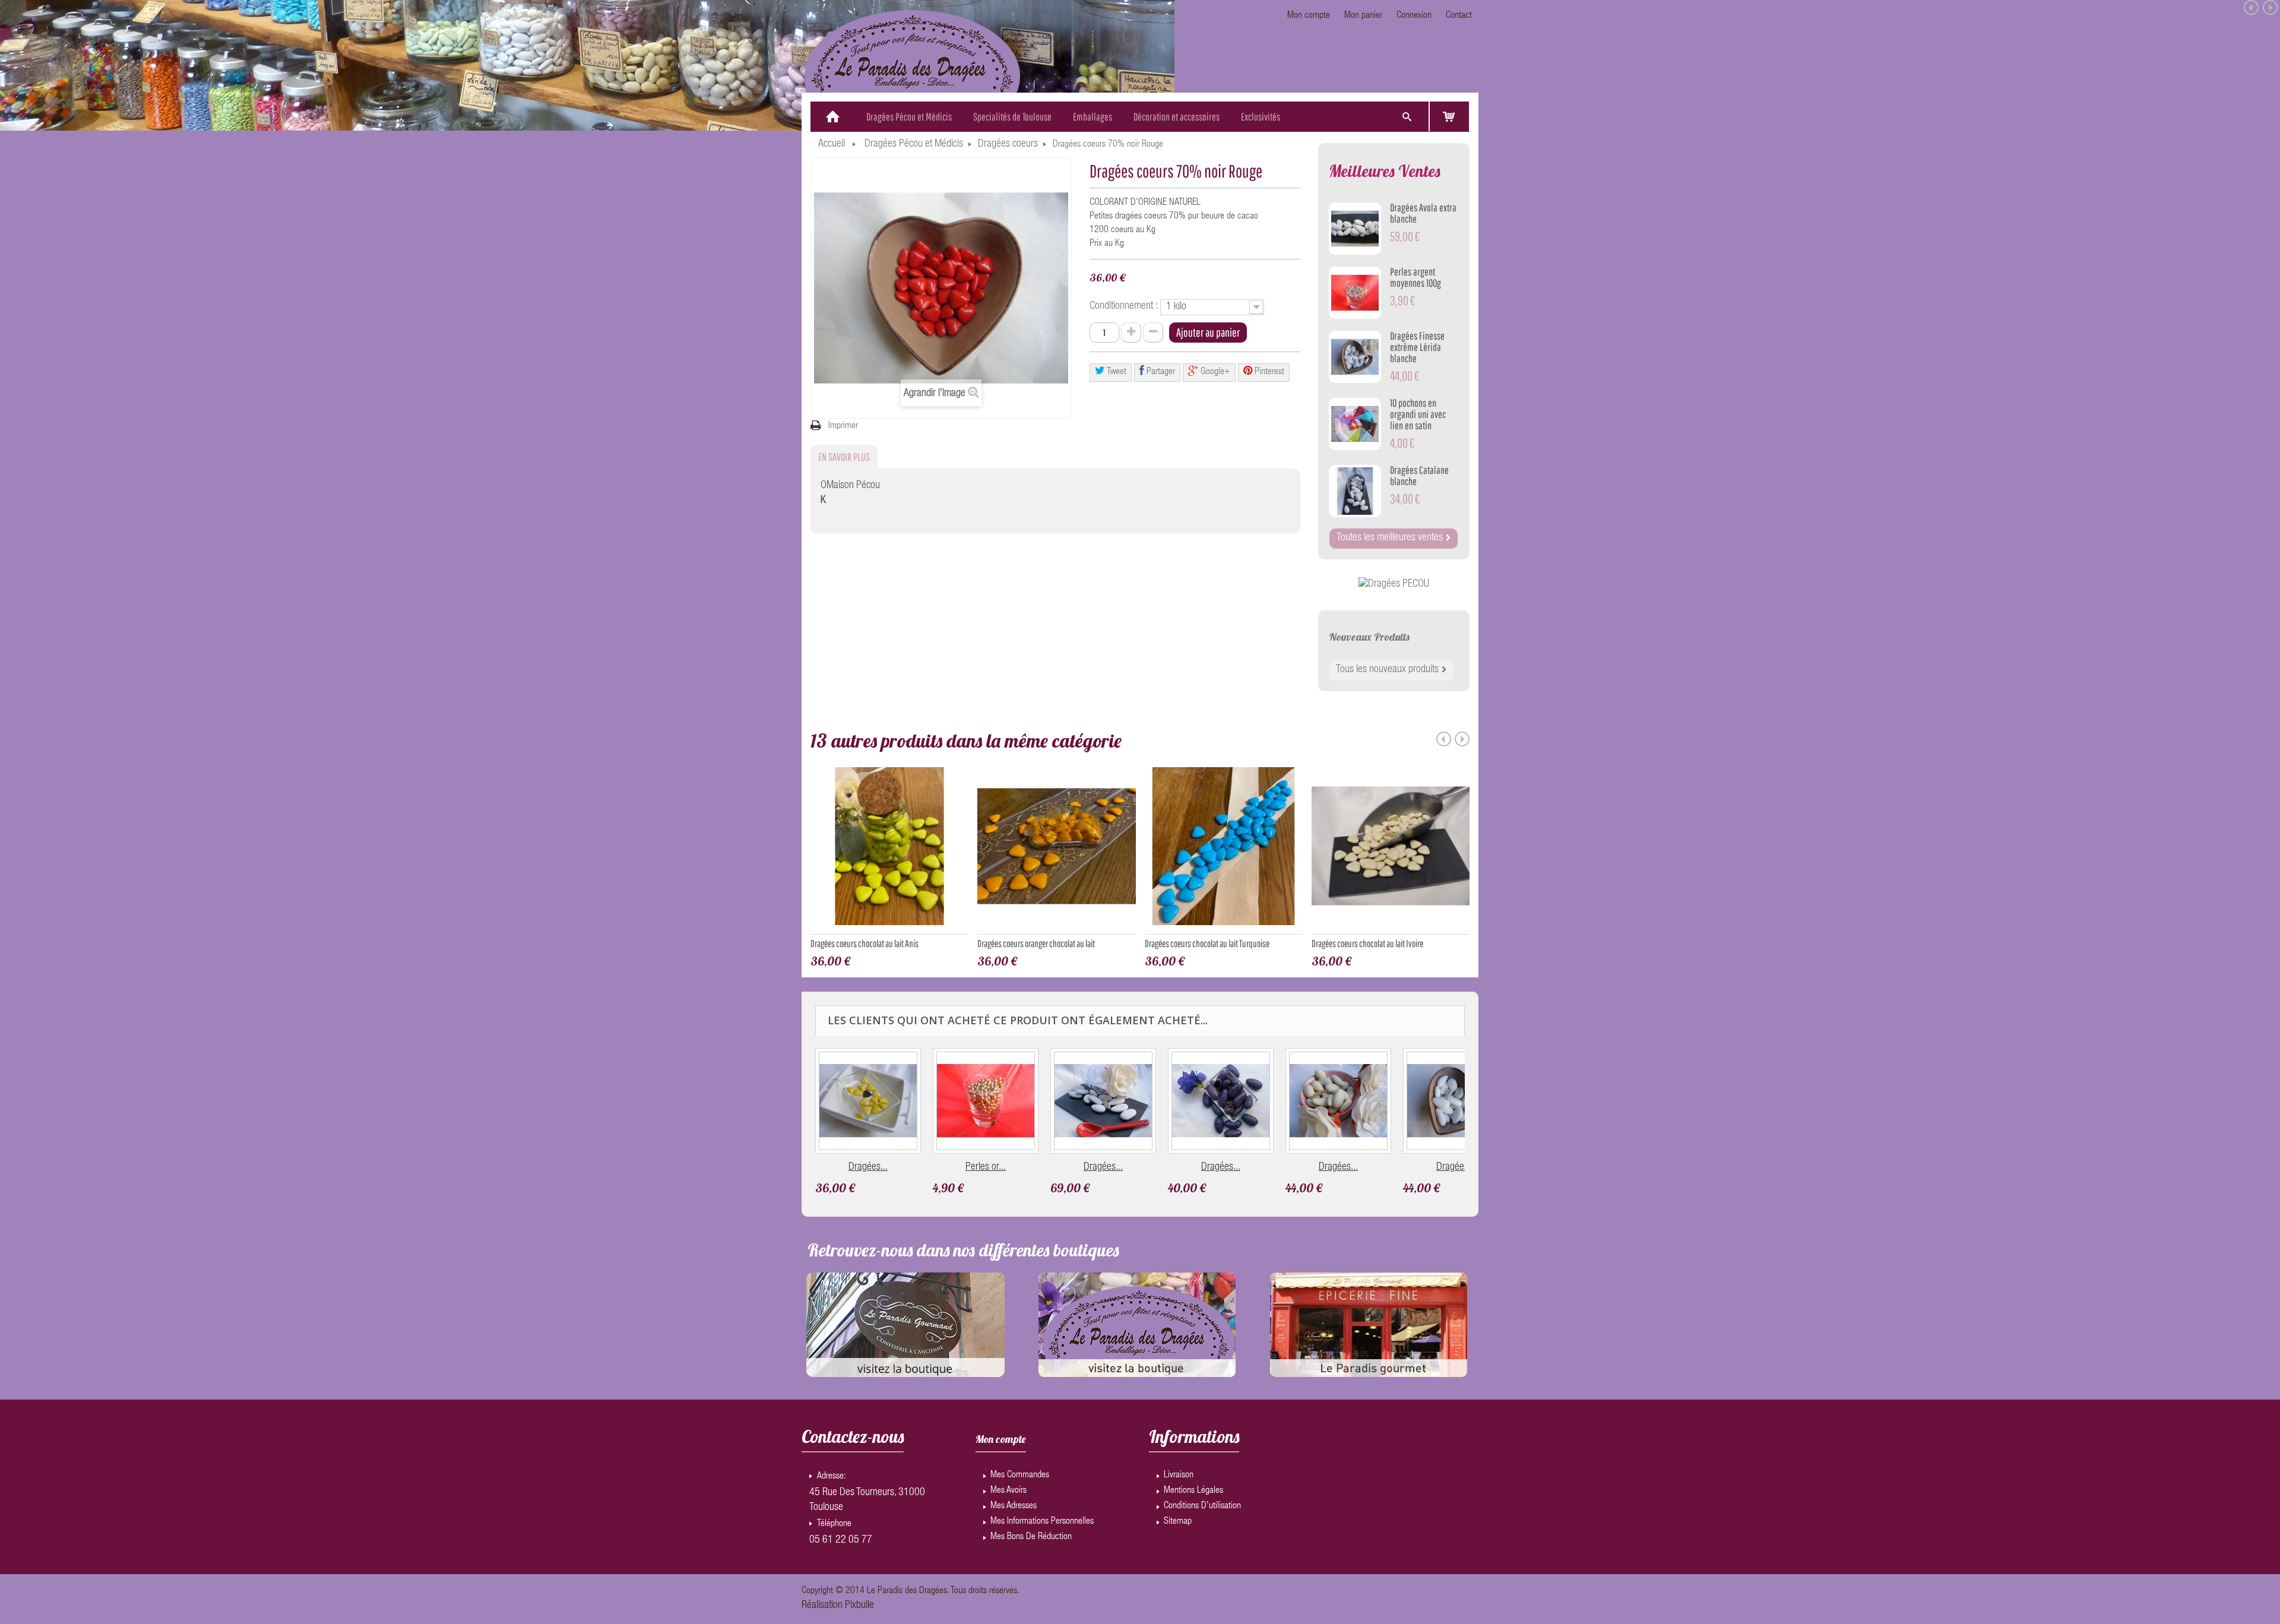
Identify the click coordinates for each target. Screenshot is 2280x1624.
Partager (1160, 372)
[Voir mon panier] (1449, 116)
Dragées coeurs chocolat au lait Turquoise (1207, 943)
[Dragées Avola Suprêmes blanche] (1103, 1101)
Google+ (1214, 372)
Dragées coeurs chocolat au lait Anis (864, 943)
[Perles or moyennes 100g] (986, 1101)
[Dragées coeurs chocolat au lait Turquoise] (1224, 851)
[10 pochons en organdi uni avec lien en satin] (1355, 424)
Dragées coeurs (1008, 144)
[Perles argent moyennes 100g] (1355, 293)
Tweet (1116, 372)
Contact (1459, 16)
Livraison (1179, 1476)
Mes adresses (1014, 1506)
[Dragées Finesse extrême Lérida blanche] (1355, 357)
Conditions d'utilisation (1202, 1506)
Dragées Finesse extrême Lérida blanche (1417, 347)
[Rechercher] (1407, 117)
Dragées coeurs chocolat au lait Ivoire (1367, 943)
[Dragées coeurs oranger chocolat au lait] (1056, 851)
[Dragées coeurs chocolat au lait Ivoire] (1391, 851)
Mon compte (1309, 16)
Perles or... (986, 1167)
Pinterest (1268, 372)
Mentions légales (1193, 1491)
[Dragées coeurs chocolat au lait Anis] (889, 851)
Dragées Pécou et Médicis (914, 144)
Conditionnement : (1125, 306)
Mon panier (1363, 16)
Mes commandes (1020, 1476)
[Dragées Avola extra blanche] (1355, 229)
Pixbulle (859, 1606)
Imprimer (843, 426)
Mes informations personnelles (1042, 1522)
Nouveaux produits (1369, 637)
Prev (1444, 739)
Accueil (832, 144)
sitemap (1178, 1522)
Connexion (1414, 16)
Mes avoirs (1008, 1491)
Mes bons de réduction (1031, 1537)
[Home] (833, 117)
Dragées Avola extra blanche (1423, 213)
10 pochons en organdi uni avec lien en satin (1418, 414)
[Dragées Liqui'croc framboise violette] (1221, 1101)
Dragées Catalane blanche (1419, 476)
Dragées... (868, 1167)
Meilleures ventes (1385, 171)
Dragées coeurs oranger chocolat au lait (1036, 943)
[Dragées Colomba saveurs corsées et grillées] (1338, 1101)
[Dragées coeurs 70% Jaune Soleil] (868, 1101)
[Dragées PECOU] (1394, 585)
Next (1462, 739)
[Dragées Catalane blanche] (1355, 491)
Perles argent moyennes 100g (1415, 277)
